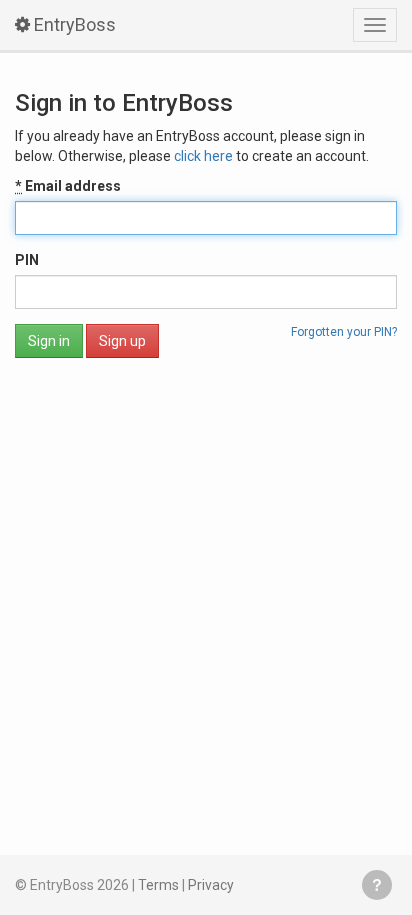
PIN (27, 260)
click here (203, 156)
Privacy (211, 885)
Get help (377, 885)
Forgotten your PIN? (344, 332)
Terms (158, 885)
